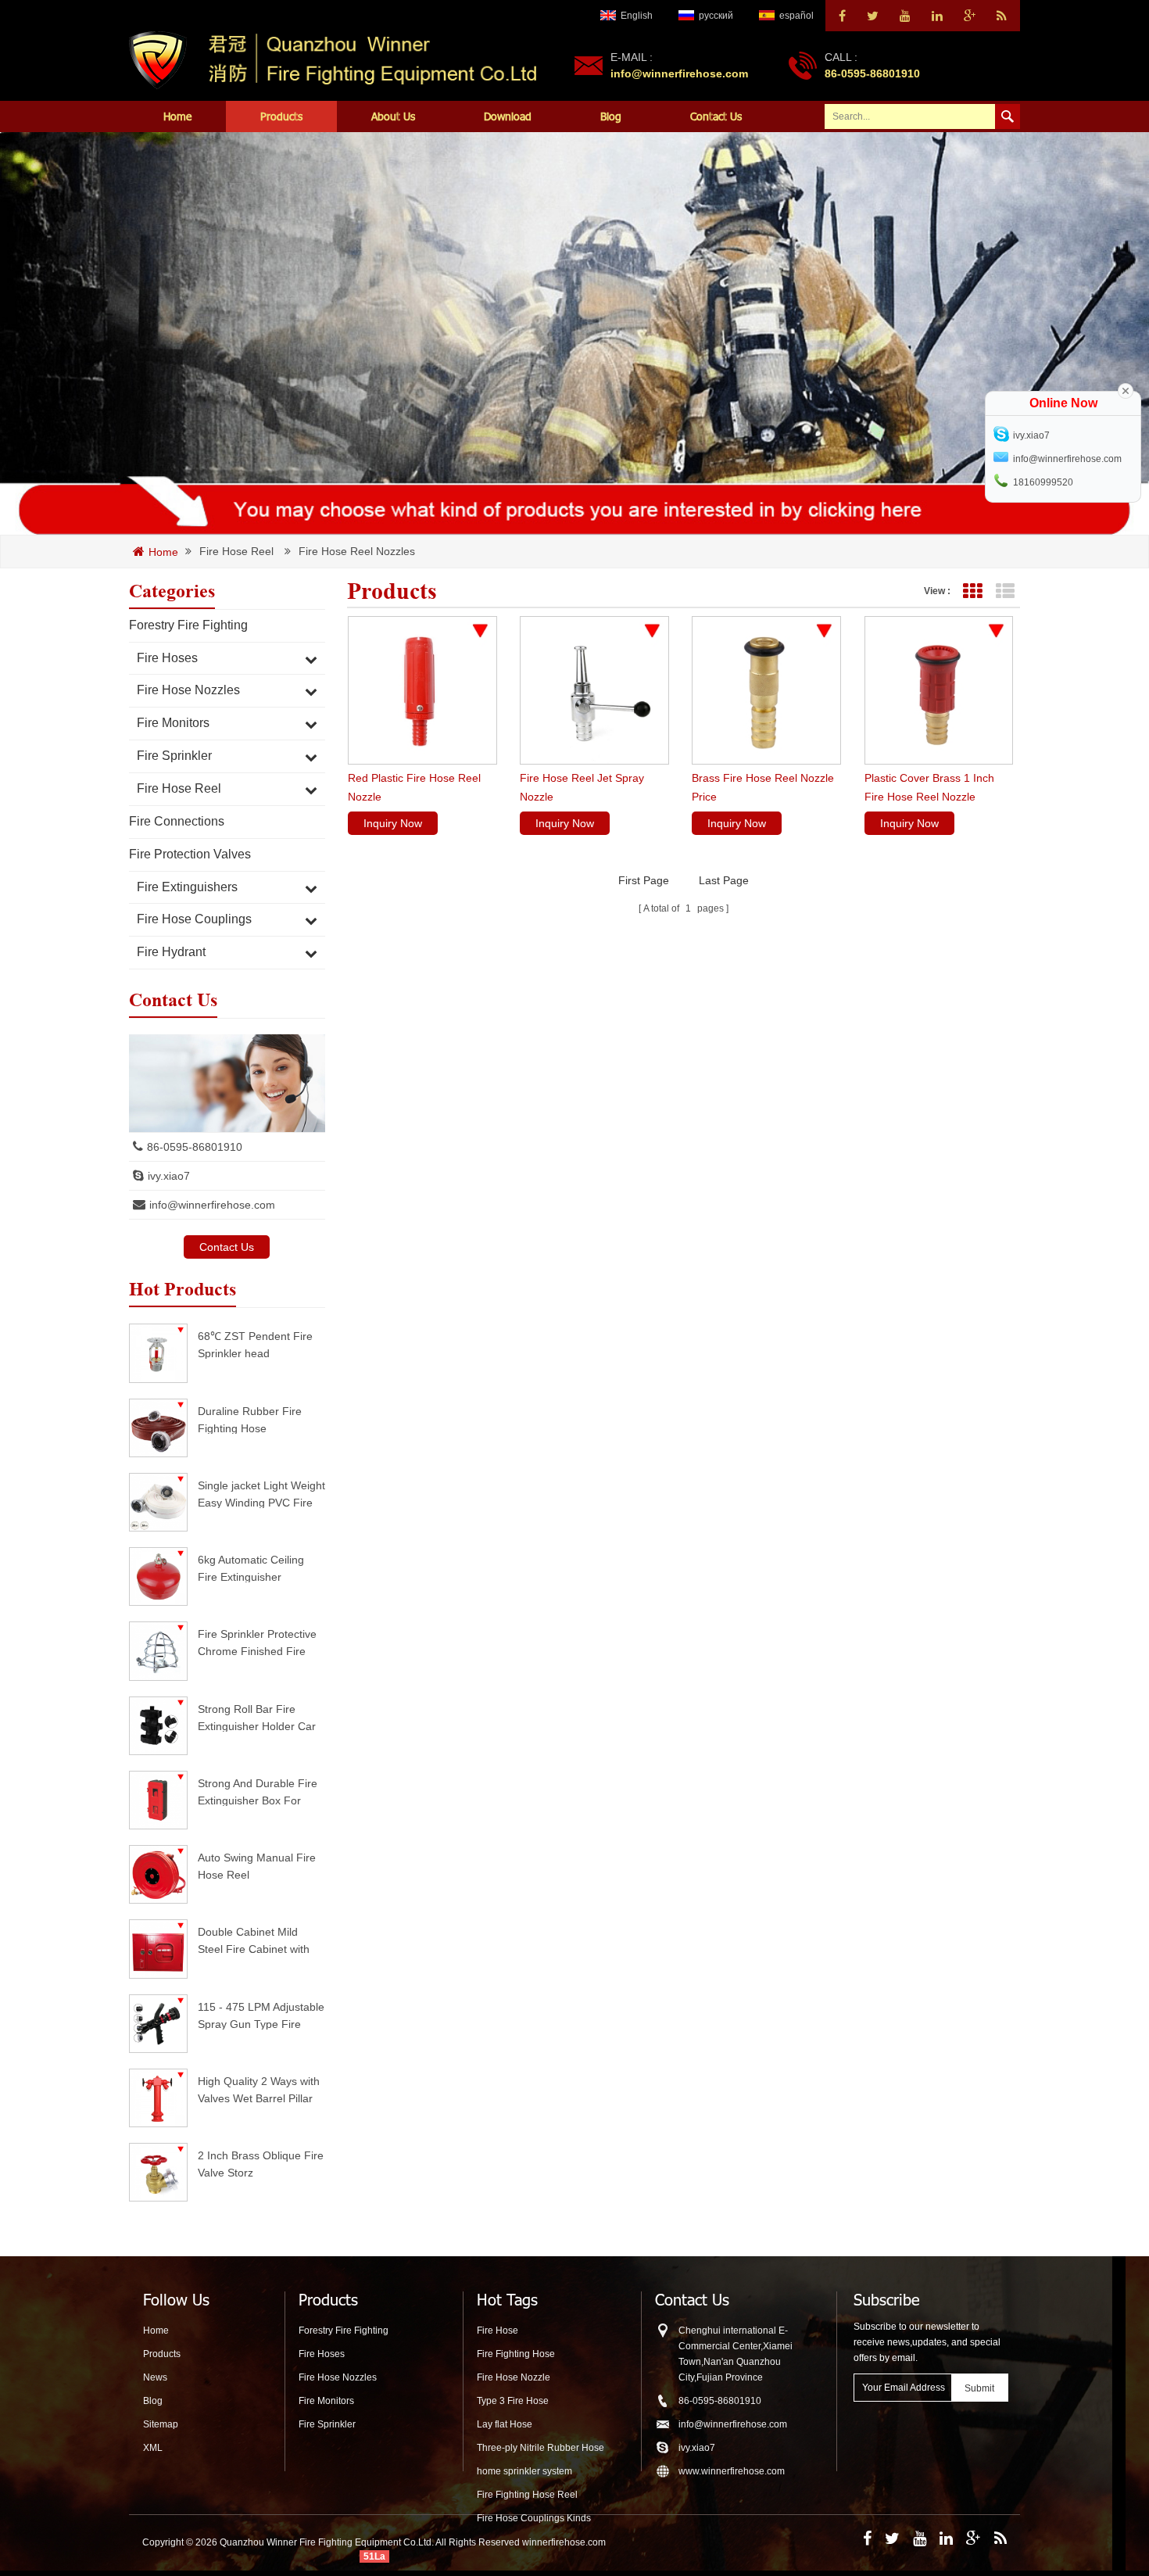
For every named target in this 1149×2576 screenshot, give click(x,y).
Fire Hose (498, 2331)
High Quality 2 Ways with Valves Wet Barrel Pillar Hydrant (259, 2089)
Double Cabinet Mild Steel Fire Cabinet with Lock (254, 1940)
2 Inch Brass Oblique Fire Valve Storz (261, 2164)
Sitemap (161, 2424)
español (796, 16)
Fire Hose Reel (236, 552)
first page (644, 880)
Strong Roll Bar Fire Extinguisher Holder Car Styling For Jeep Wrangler (257, 1717)
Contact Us (716, 116)
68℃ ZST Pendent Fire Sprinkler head (255, 1344)
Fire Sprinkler (174, 756)
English (637, 16)
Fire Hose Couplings (194, 919)
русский (716, 16)
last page (724, 880)
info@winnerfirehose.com (679, 73)
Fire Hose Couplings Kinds (534, 2518)
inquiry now (393, 823)
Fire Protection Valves (190, 854)
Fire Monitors (173, 723)
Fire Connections (177, 821)
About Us (393, 116)
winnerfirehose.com (564, 2542)
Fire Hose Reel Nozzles (357, 552)
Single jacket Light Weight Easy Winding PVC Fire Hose (261, 1494)
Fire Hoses (167, 658)
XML (153, 2448)
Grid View (972, 591)
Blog (611, 116)
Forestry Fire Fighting (188, 625)
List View (1005, 591)
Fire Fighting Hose (516, 2354)
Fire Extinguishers (187, 887)
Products (281, 116)
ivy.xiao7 (169, 1176)
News (155, 2377)
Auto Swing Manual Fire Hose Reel (257, 1866)
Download (508, 116)
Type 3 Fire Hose (513, 2401)
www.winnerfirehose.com (732, 2471)
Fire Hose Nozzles (188, 690)
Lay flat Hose (505, 2424)
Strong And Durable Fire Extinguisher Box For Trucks (258, 1791)
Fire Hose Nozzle (514, 2377)
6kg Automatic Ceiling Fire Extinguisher (251, 1568)
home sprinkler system (524, 2471)
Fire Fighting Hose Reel (527, 2495)
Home (177, 116)
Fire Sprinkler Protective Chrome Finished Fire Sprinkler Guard (257, 1642)
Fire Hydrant (171, 952)
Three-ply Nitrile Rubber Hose (540, 2448)
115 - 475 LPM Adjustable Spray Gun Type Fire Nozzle (261, 2015)
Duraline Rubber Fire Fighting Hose (250, 1419)
